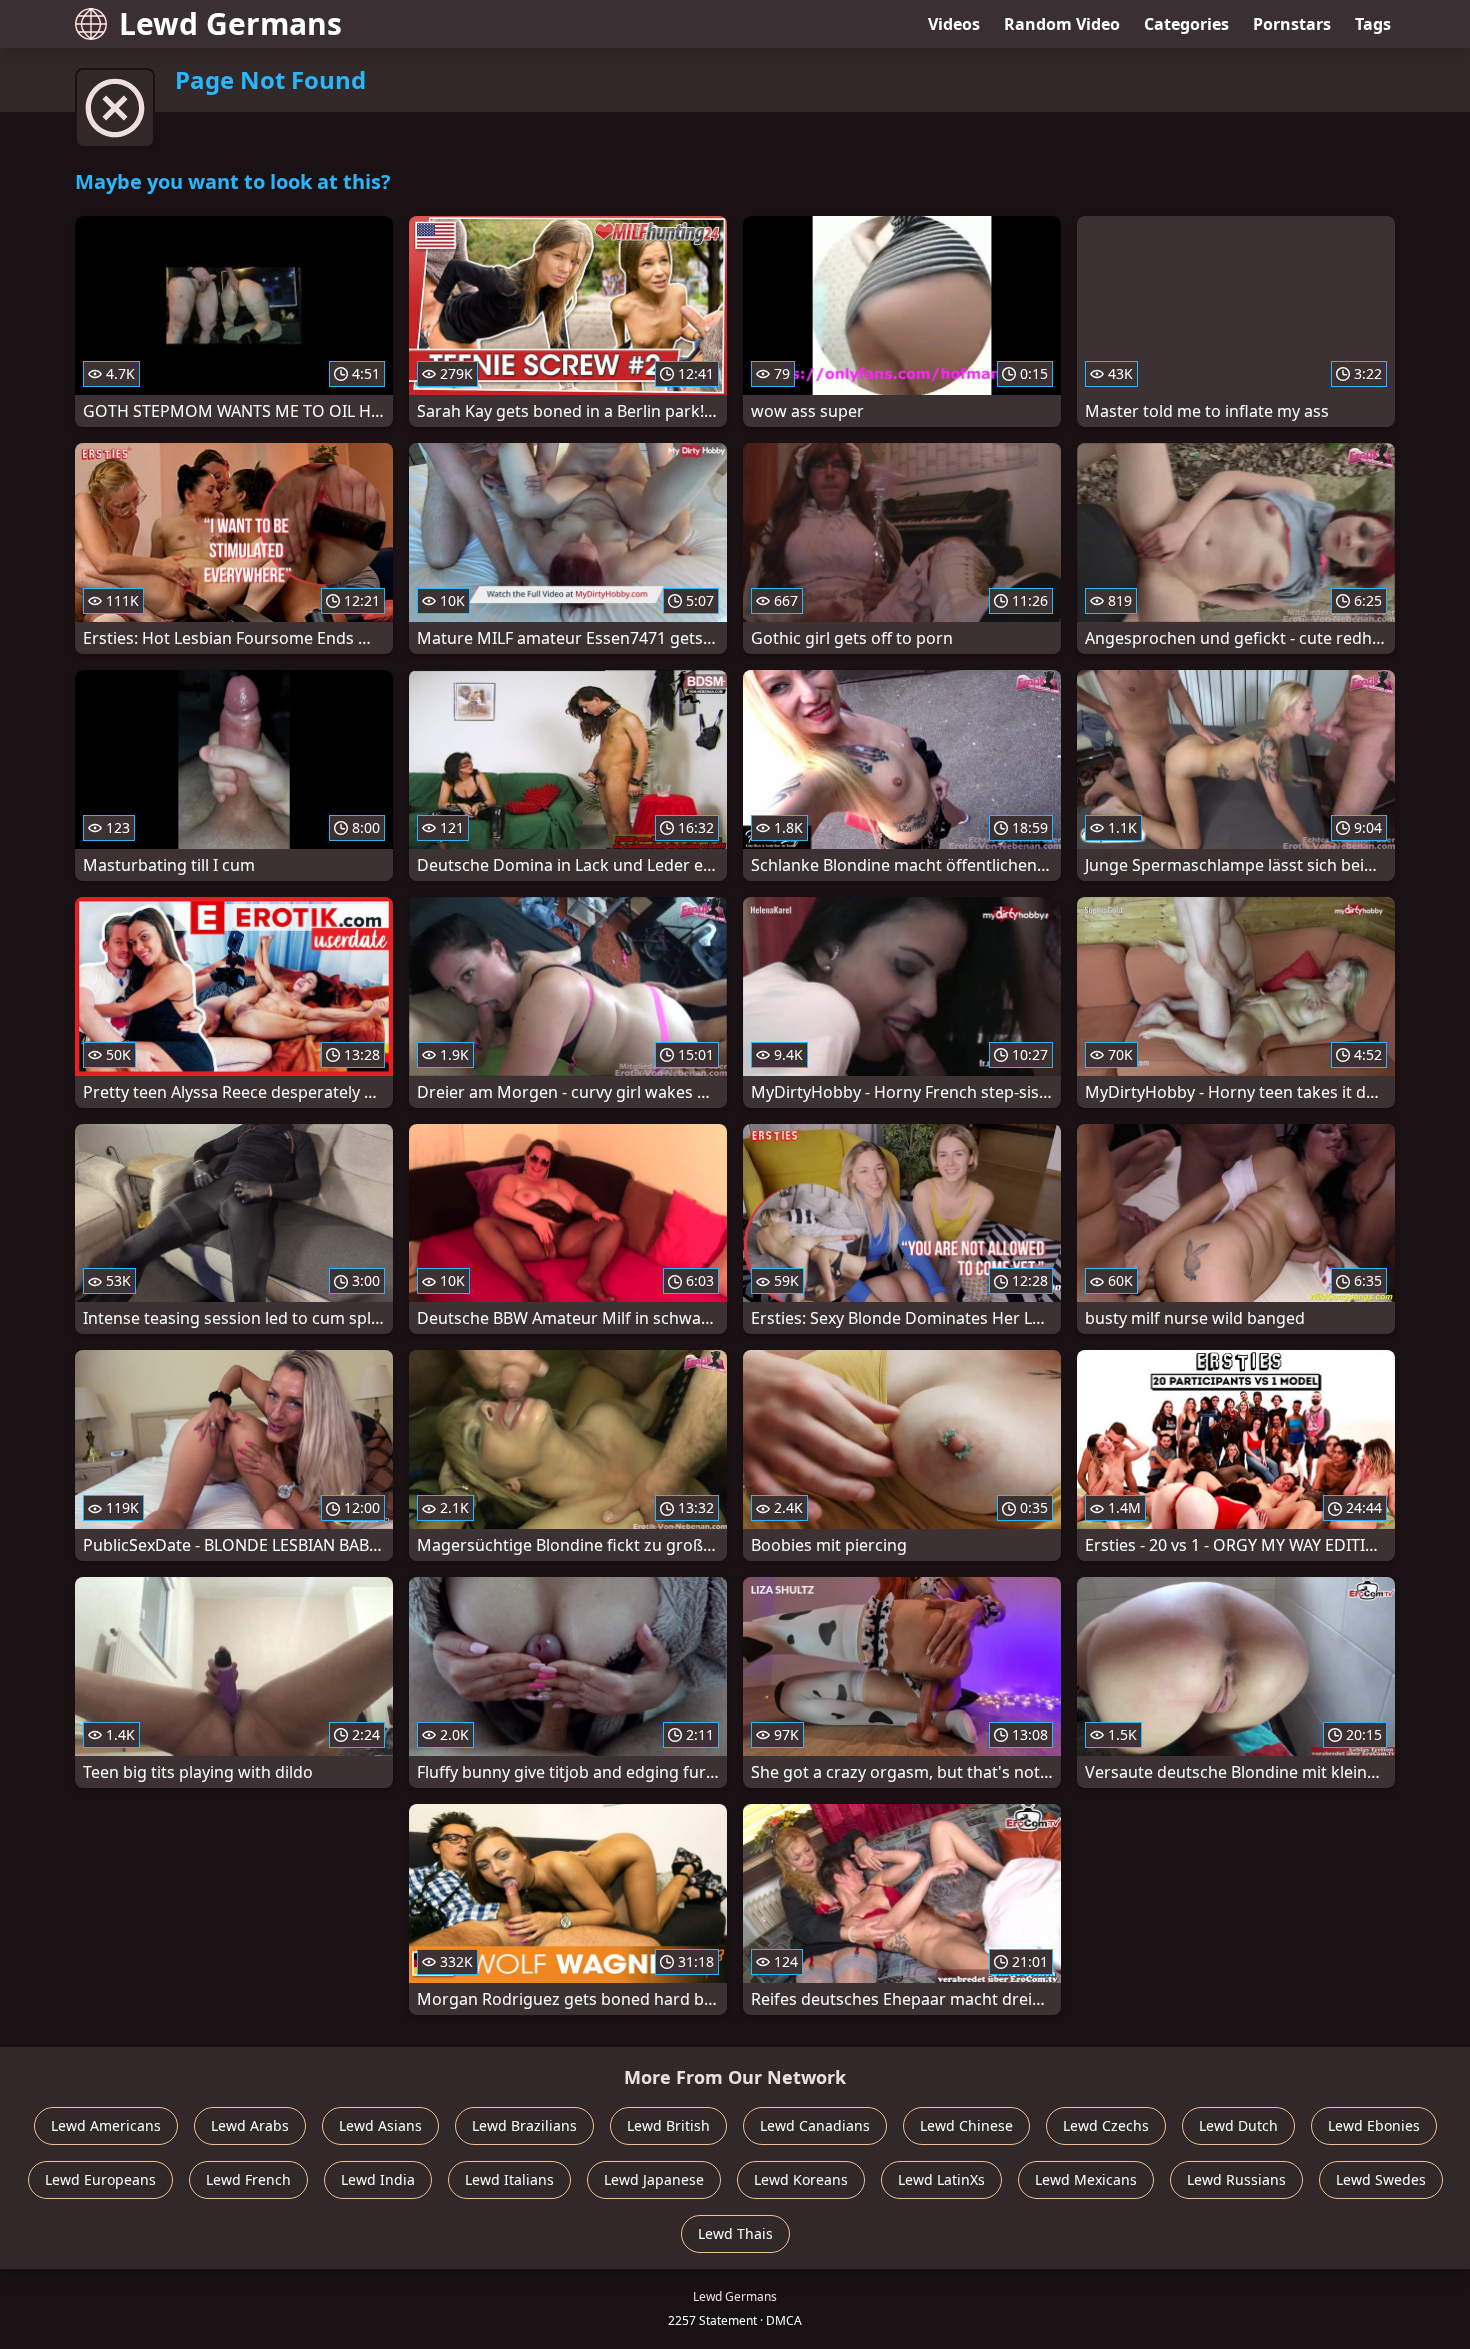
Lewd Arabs (250, 2125)
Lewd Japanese (654, 2179)
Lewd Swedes (1381, 2179)
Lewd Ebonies (1374, 2125)
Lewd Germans (230, 23)
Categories (1186, 24)
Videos (954, 24)
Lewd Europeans (100, 2179)
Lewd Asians (380, 2125)
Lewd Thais (735, 2233)
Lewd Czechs (1106, 2125)
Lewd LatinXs (941, 2179)
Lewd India (378, 2179)
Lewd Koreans (801, 2179)
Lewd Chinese (966, 2125)
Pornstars (1292, 24)
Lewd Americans (106, 2125)
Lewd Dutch (1238, 2125)
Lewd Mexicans (1086, 2179)
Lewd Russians (1236, 2179)
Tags (1373, 24)
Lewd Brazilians (524, 2125)
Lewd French (248, 2179)
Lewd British (668, 2125)
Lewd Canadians (815, 2125)
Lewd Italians (509, 2179)
